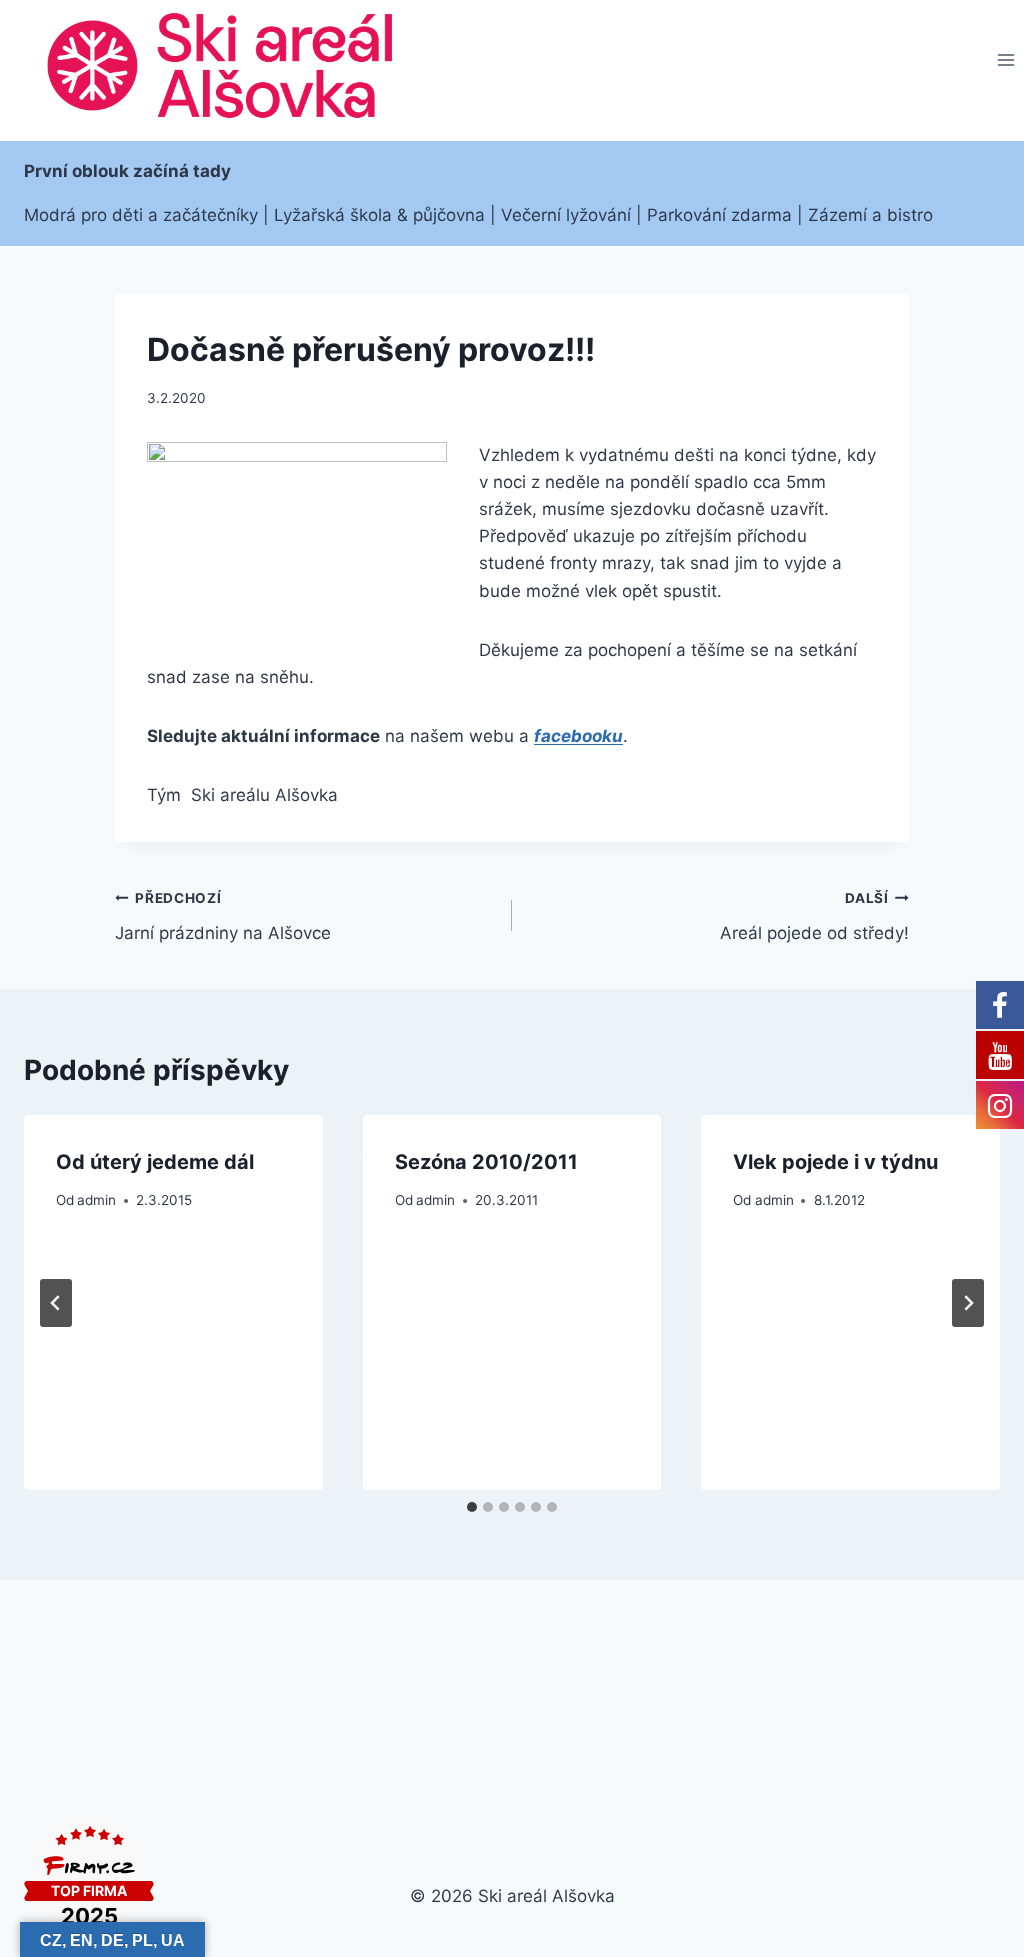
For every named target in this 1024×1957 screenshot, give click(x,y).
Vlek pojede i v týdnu (835, 1162)
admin (96, 1200)
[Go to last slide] (56, 1303)
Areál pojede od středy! (814, 916)
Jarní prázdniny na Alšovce (223, 916)
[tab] (472, 1507)
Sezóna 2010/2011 (486, 1162)
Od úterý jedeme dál (155, 1162)
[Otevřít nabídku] (1005, 60)
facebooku (578, 736)
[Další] (968, 1303)
